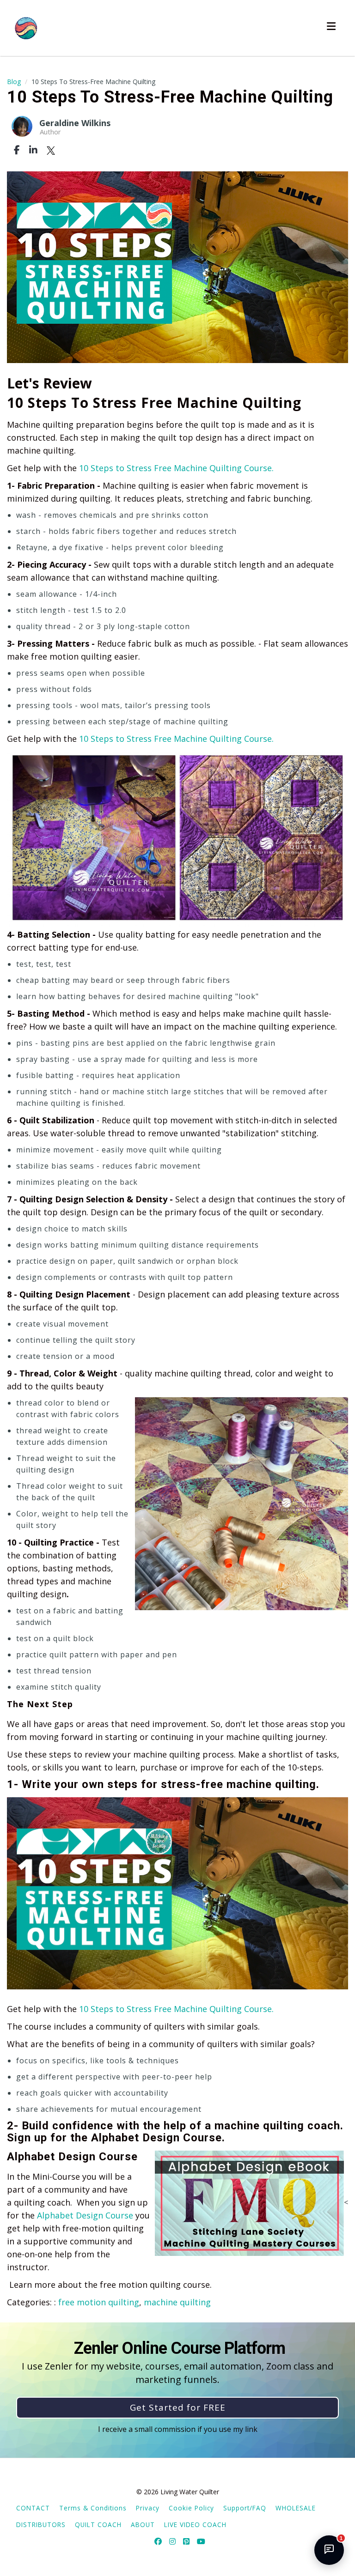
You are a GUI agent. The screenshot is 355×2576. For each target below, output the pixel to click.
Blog (14, 82)
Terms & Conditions (93, 2508)
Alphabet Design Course (85, 2215)
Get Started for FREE (178, 2407)
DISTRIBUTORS (41, 2524)
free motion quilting (99, 2302)
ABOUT (143, 2524)
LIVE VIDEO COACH (195, 2524)
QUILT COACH (98, 2524)
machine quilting (177, 2302)
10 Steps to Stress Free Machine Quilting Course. (176, 468)
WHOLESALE (296, 2508)
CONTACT (33, 2508)
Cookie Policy (191, 2508)
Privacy (148, 2508)
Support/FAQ (245, 2508)
